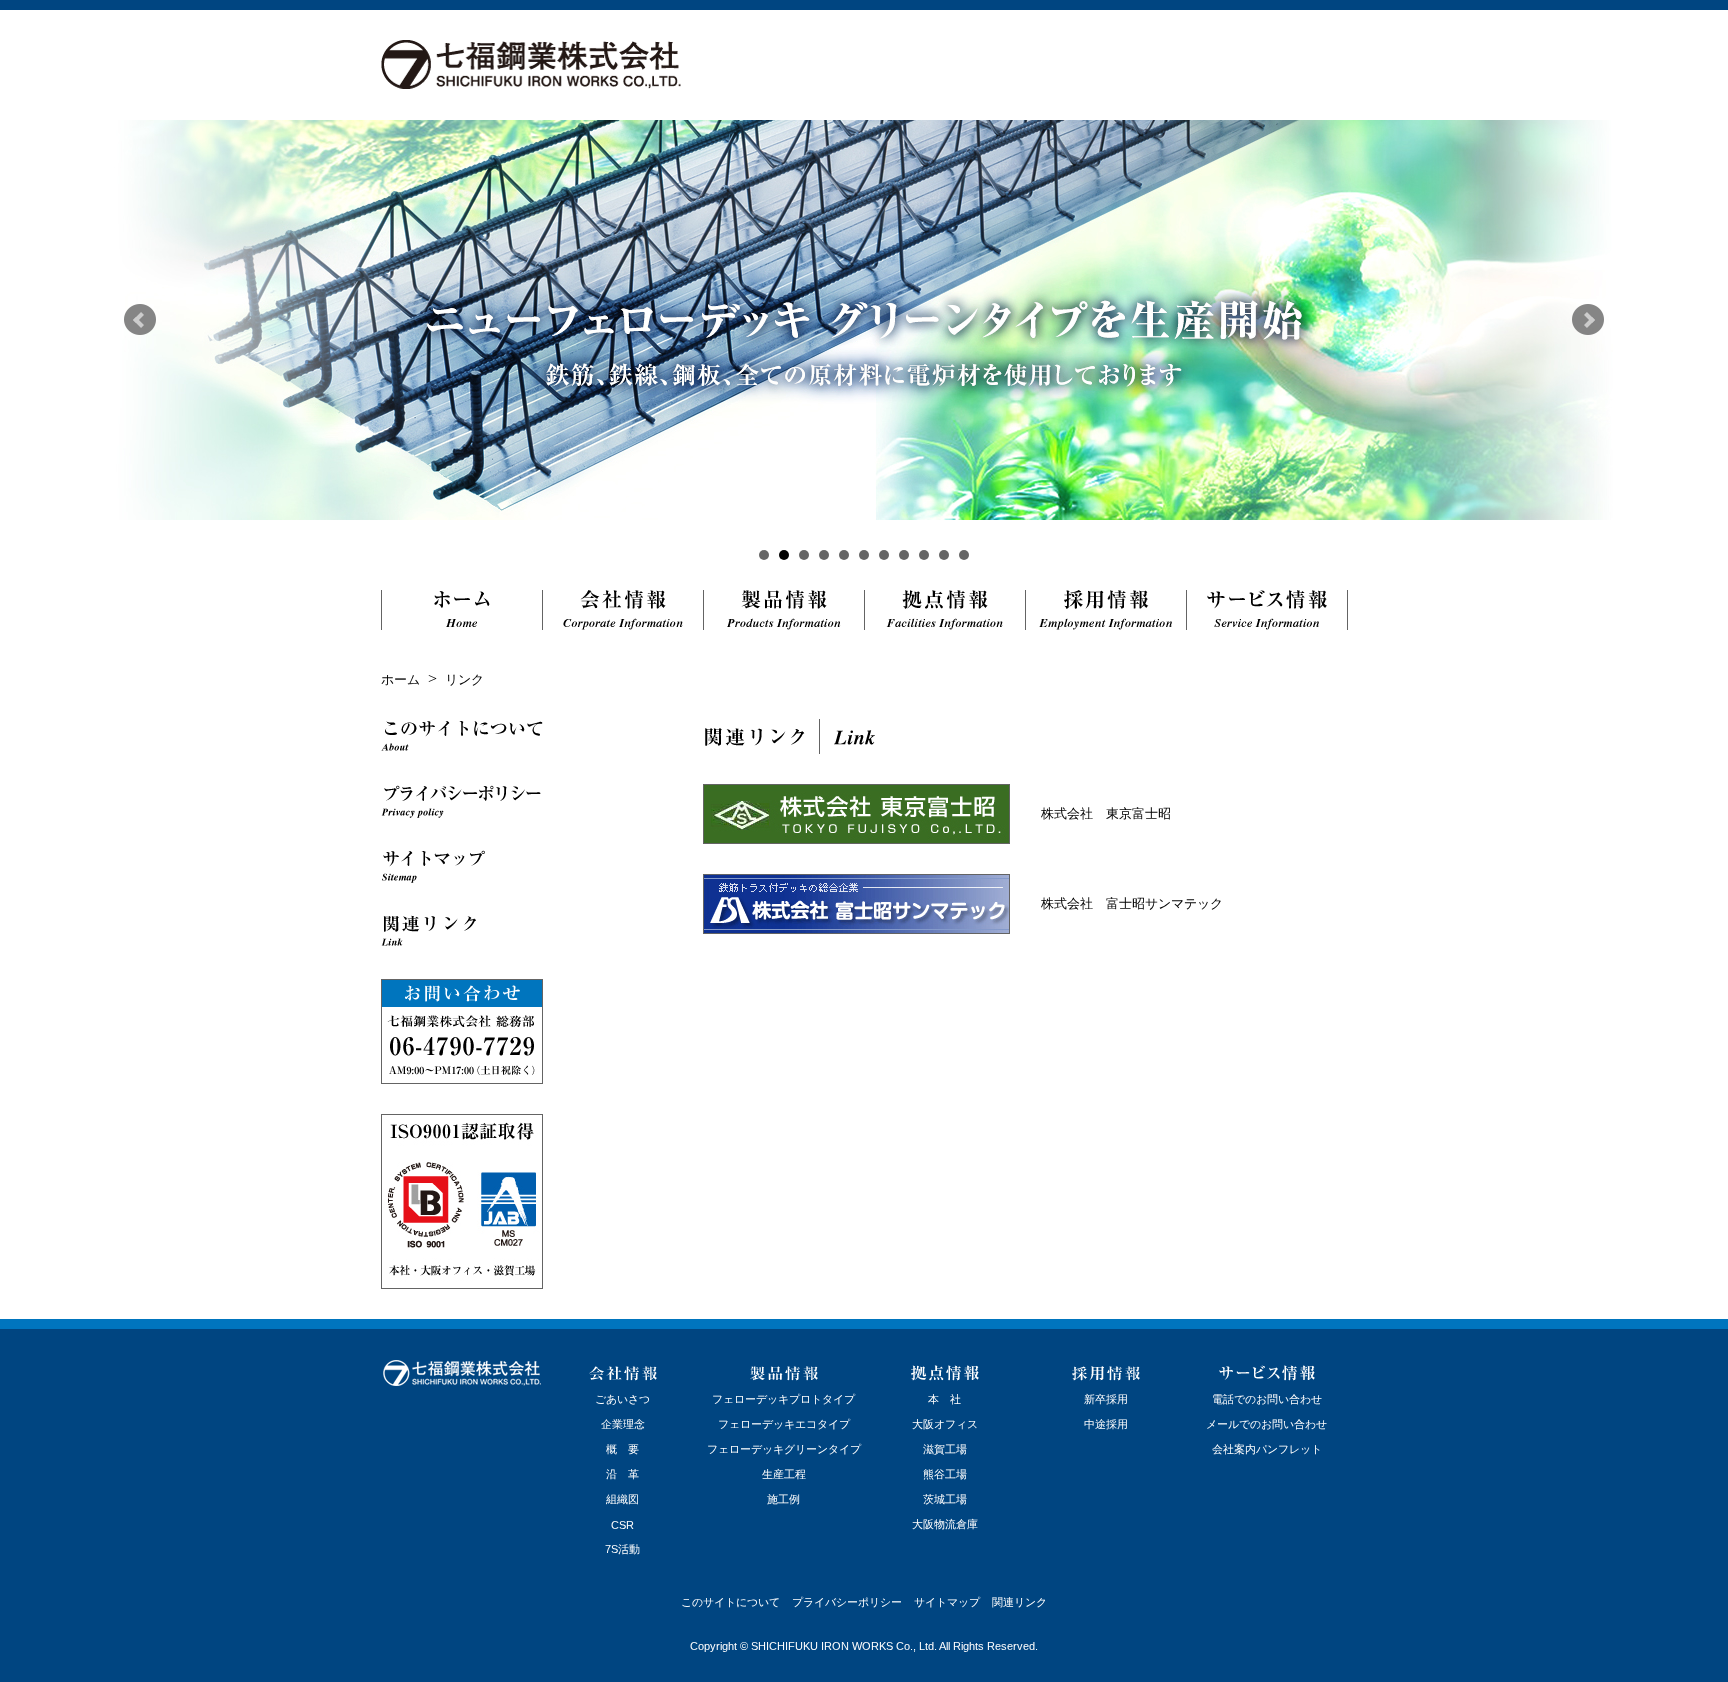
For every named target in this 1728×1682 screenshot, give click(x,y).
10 (944, 555)
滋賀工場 (945, 1449)
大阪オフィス (945, 1424)
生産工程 (784, 1474)
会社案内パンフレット (1267, 1449)
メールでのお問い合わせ (1266, 1424)
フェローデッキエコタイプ (784, 1424)
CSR (622, 1525)
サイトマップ (947, 1602)
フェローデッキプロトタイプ (783, 1399)
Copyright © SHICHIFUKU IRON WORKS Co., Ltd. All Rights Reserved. (864, 1646)
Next (1588, 320)
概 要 (622, 1449)
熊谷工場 (945, 1474)
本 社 (944, 1399)
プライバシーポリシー (847, 1602)
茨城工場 (945, 1499)
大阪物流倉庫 (945, 1524)
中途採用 (1106, 1424)
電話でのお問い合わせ (1267, 1399)
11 (964, 555)
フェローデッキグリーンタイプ (784, 1449)
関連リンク (1019, 1602)
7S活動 (622, 1549)
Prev (140, 320)
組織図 (622, 1499)
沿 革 (622, 1474)
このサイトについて (730, 1602)
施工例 (783, 1499)
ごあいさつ (622, 1399)
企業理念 (623, 1424)
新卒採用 (1106, 1399)
